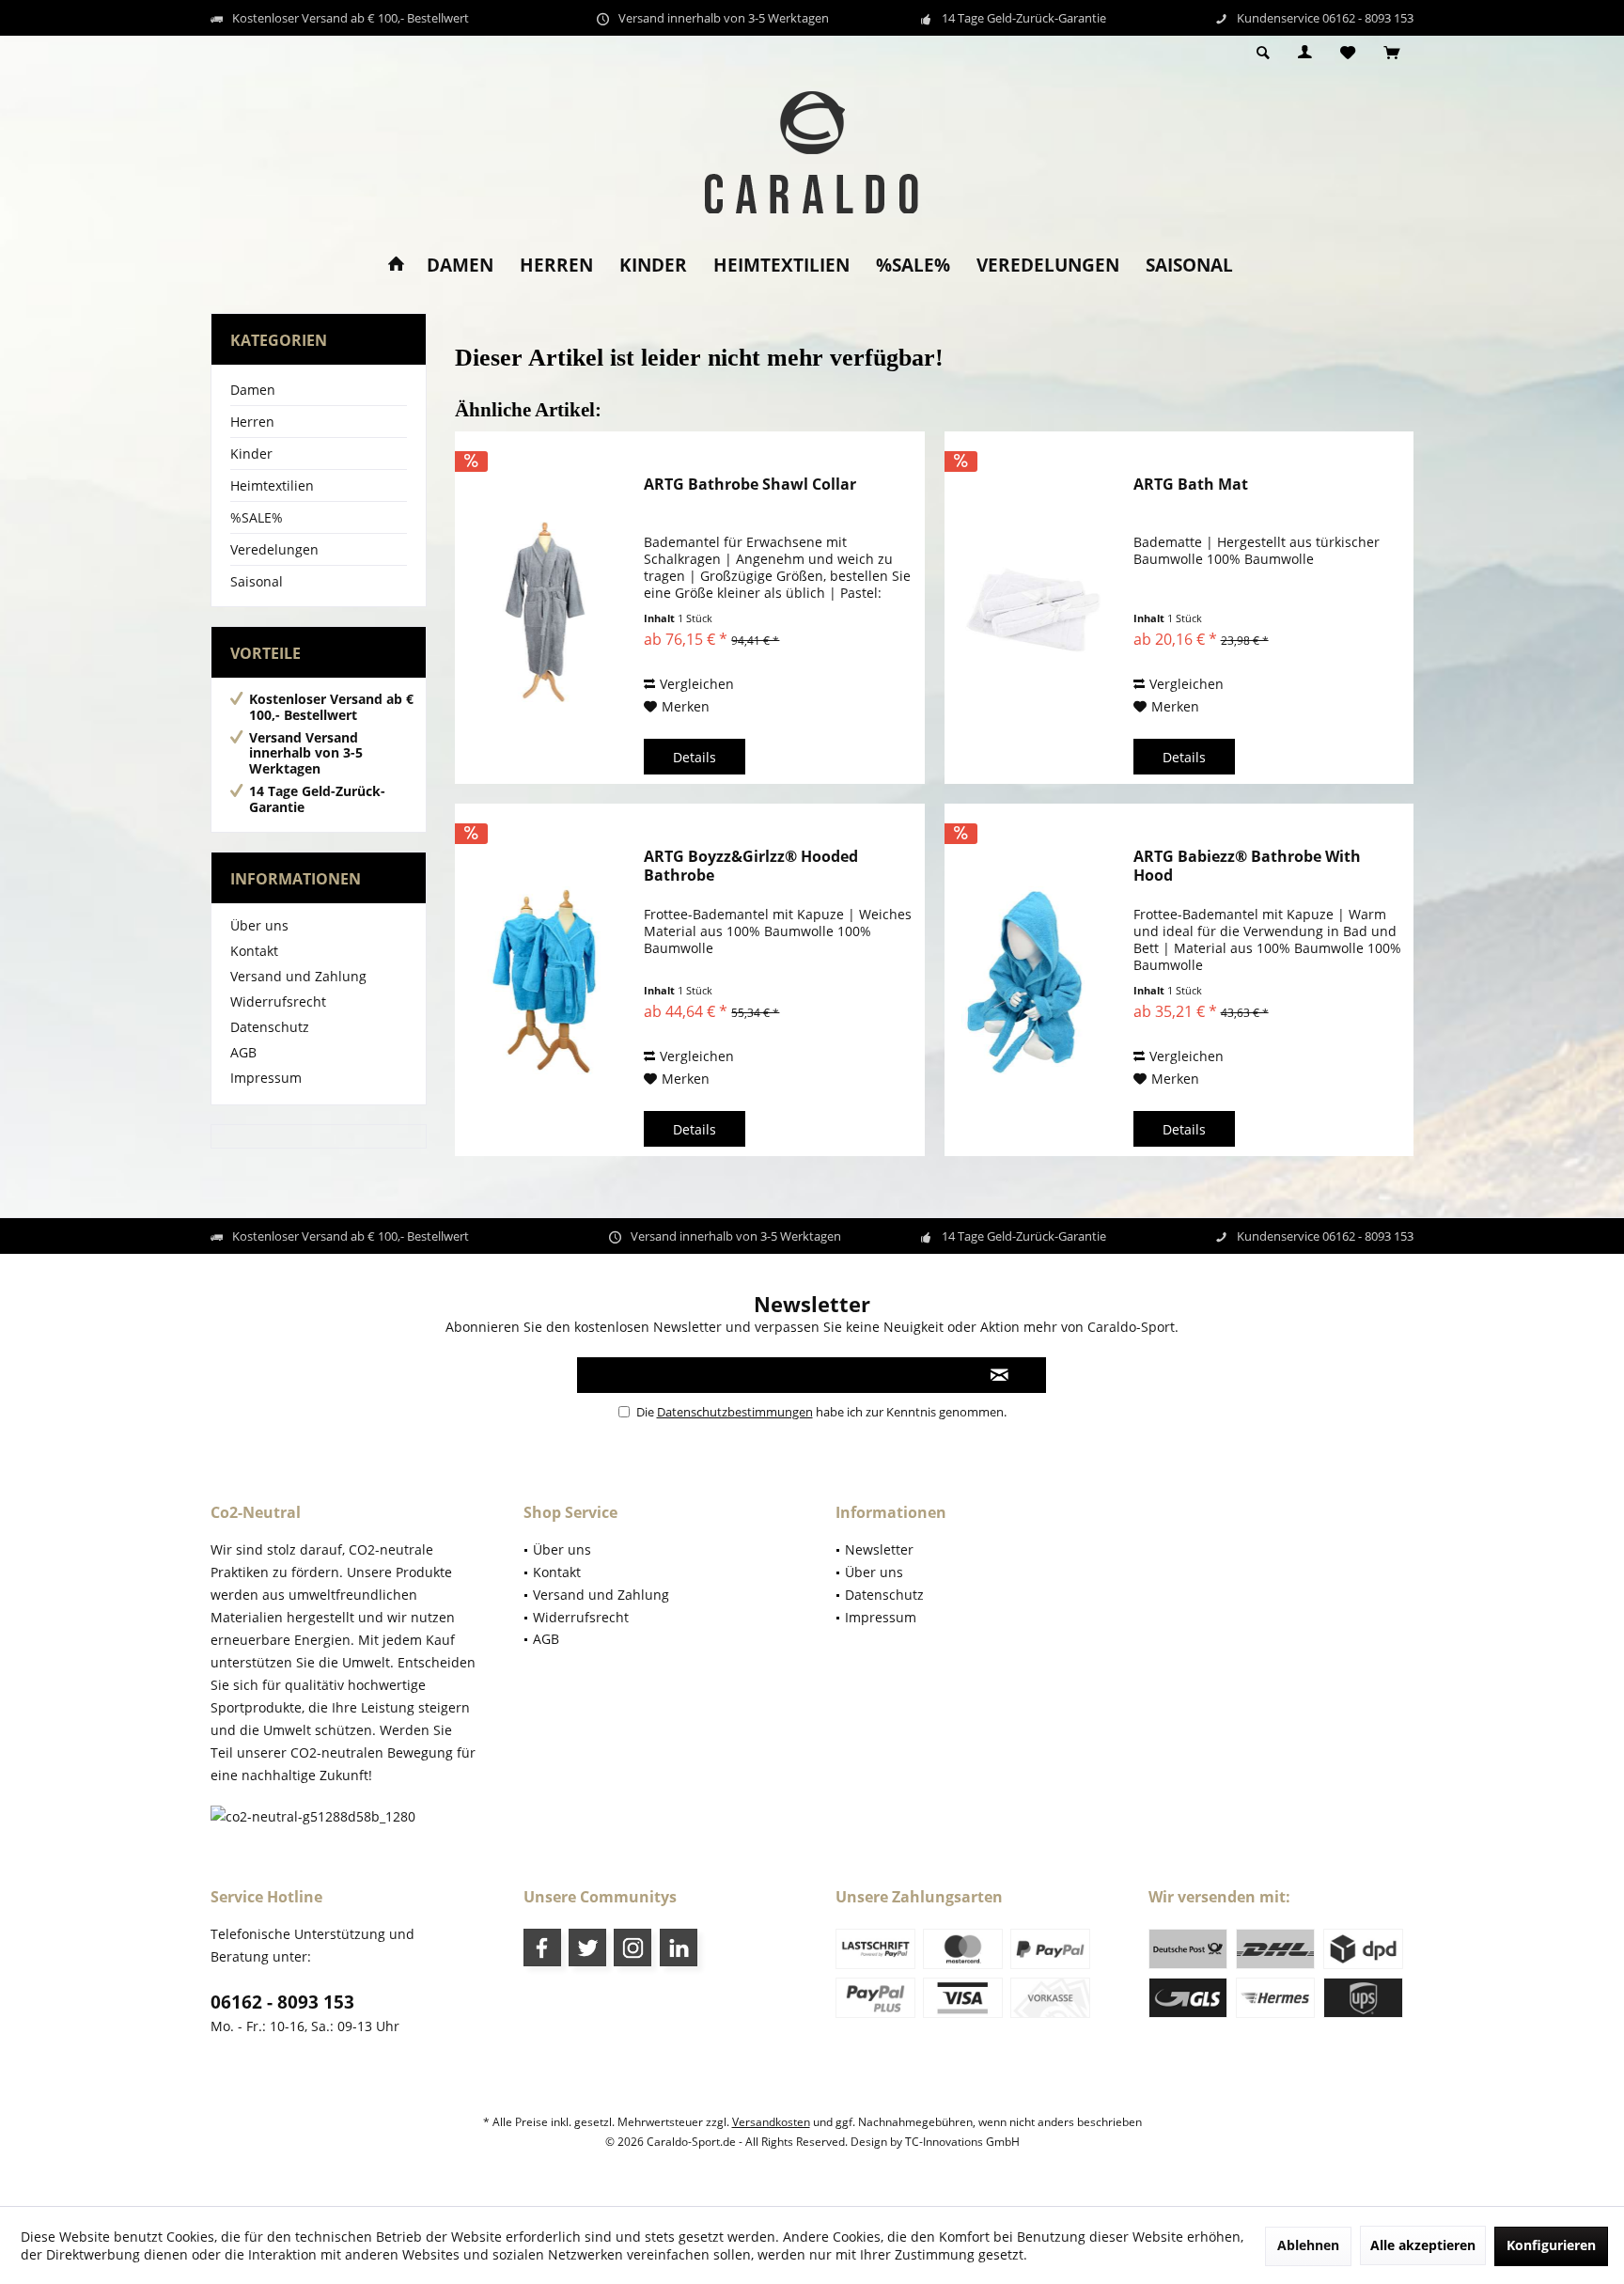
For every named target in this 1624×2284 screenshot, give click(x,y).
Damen (253, 390)
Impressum (266, 1078)
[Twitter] (587, 1948)
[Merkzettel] (1348, 53)
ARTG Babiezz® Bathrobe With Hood (1247, 866)
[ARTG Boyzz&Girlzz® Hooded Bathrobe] (545, 980)
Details (695, 757)
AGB (243, 1052)
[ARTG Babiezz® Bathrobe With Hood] (1035, 980)
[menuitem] (1391, 54)
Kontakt (254, 951)
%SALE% (257, 517)
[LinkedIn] (679, 1948)
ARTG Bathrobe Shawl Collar (750, 485)
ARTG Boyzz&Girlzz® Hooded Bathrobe (751, 866)
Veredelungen (274, 549)
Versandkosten (771, 2122)
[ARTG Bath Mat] (1035, 608)
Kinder (251, 454)
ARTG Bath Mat (1191, 485)
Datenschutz (270, 1027)
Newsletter (879, 1549)
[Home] (396, 266)
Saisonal (257, 581)
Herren (252, 422)
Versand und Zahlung (298, 976)
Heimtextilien (272, 485)
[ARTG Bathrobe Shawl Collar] (545, 608)
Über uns (259, 925)
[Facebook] (542, 1948)
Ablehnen (1308, 2245)
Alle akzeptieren (1423, 2245)
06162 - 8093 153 (282, 2002)
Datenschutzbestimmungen (735, 1412)
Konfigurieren (1551, 2245)
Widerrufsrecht (278, 1001)
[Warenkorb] (1391, 53)
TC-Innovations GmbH (962, 2142)
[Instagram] (632, 1948)
